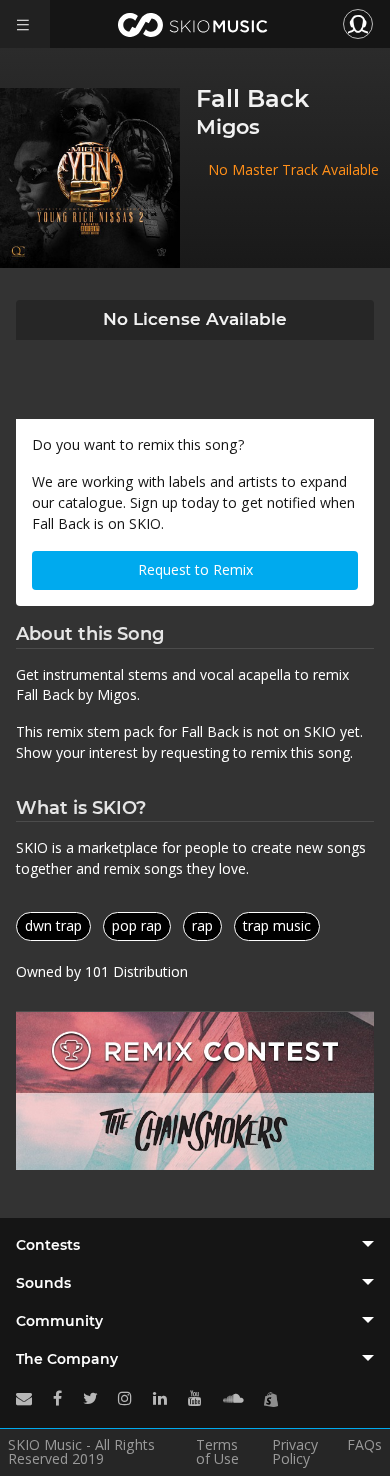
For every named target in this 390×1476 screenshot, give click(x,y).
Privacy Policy (295, 1452)
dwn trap (53, 925)
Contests (48, 1245)
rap (202, 925)
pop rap (137, 925)
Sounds (43, 1283)
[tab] (195, 1245)
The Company (67, 1359)
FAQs (364, 1446)
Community (59, 1321)
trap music (277, 925)
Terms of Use (217, 1452)
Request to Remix (195, 569)
